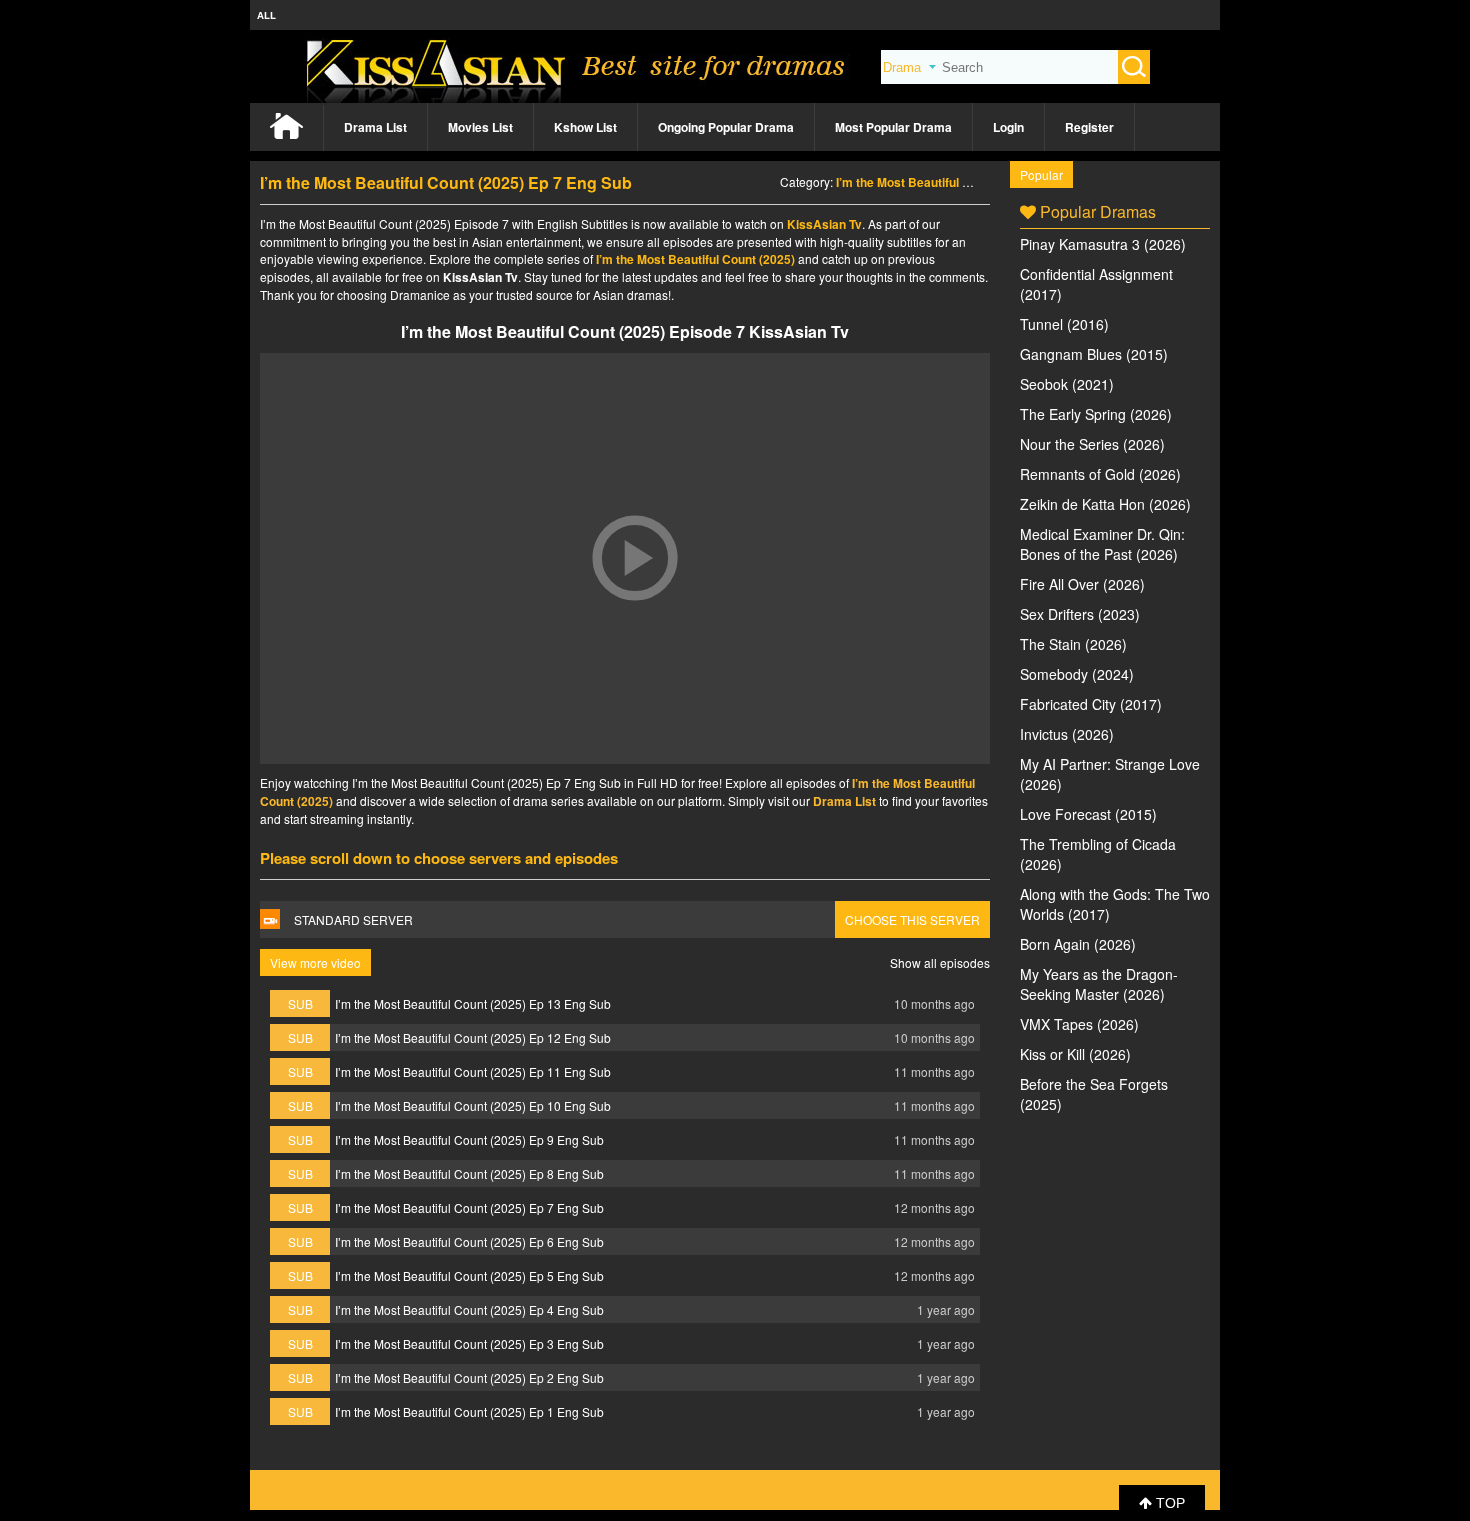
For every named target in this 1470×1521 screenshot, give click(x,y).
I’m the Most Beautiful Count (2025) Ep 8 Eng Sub (469, 1173)
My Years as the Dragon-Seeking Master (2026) (1099, 984)
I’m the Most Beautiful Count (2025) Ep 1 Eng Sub (469, 1411)
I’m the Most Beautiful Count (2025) (935, 182)
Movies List (480, 127)
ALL (266, 15)
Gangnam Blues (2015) (1094, 354)
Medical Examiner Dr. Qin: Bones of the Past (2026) (1102, 544)
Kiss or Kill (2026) (1075, 1054)
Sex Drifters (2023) (1080, 614)
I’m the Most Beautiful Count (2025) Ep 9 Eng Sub (469, 1139)
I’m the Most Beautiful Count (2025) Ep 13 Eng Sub (473, 1003)
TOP (1168, 1503)
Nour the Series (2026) (1092, 444)
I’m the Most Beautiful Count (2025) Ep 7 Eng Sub (469, 1207)
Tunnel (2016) (1064, 324)
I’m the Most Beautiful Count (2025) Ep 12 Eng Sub (473, 1037)
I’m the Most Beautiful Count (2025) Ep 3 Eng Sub (469, 1343)
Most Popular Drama (893, 127)
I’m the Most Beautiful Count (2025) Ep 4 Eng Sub (469, 1309)
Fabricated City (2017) (1091, 704)
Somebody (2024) (1077, 674)
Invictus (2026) (1067, 734)
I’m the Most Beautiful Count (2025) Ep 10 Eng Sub (473, 1105)
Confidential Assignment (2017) (1096, 284)
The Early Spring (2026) (1096, 414)
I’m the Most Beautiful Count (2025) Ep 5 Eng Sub (469, 1275)
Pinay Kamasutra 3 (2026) (1103, 244)
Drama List (375, 127)
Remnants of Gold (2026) (1100, 474)
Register (1089, 127)
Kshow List (585, 127)
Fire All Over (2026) (1082, 584)
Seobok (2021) (1067, 384)
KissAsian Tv (824, 224)
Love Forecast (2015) (1088, 814)
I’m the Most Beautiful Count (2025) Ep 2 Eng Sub (469, 1377)
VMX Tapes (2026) (1079, 1024)
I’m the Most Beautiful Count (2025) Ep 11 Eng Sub (473, 1071)
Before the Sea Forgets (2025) (1094, 1094)
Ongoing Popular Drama (726, 127)
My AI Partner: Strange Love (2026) (1110, 774)
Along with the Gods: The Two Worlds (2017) (1115, 904)
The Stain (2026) (1073, 644)
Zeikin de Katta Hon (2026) (1105, 504)
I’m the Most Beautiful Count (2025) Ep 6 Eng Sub (469, 1241)
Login (1008, 127)
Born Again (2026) (1078, 944)
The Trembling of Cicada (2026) (1098, 854)
